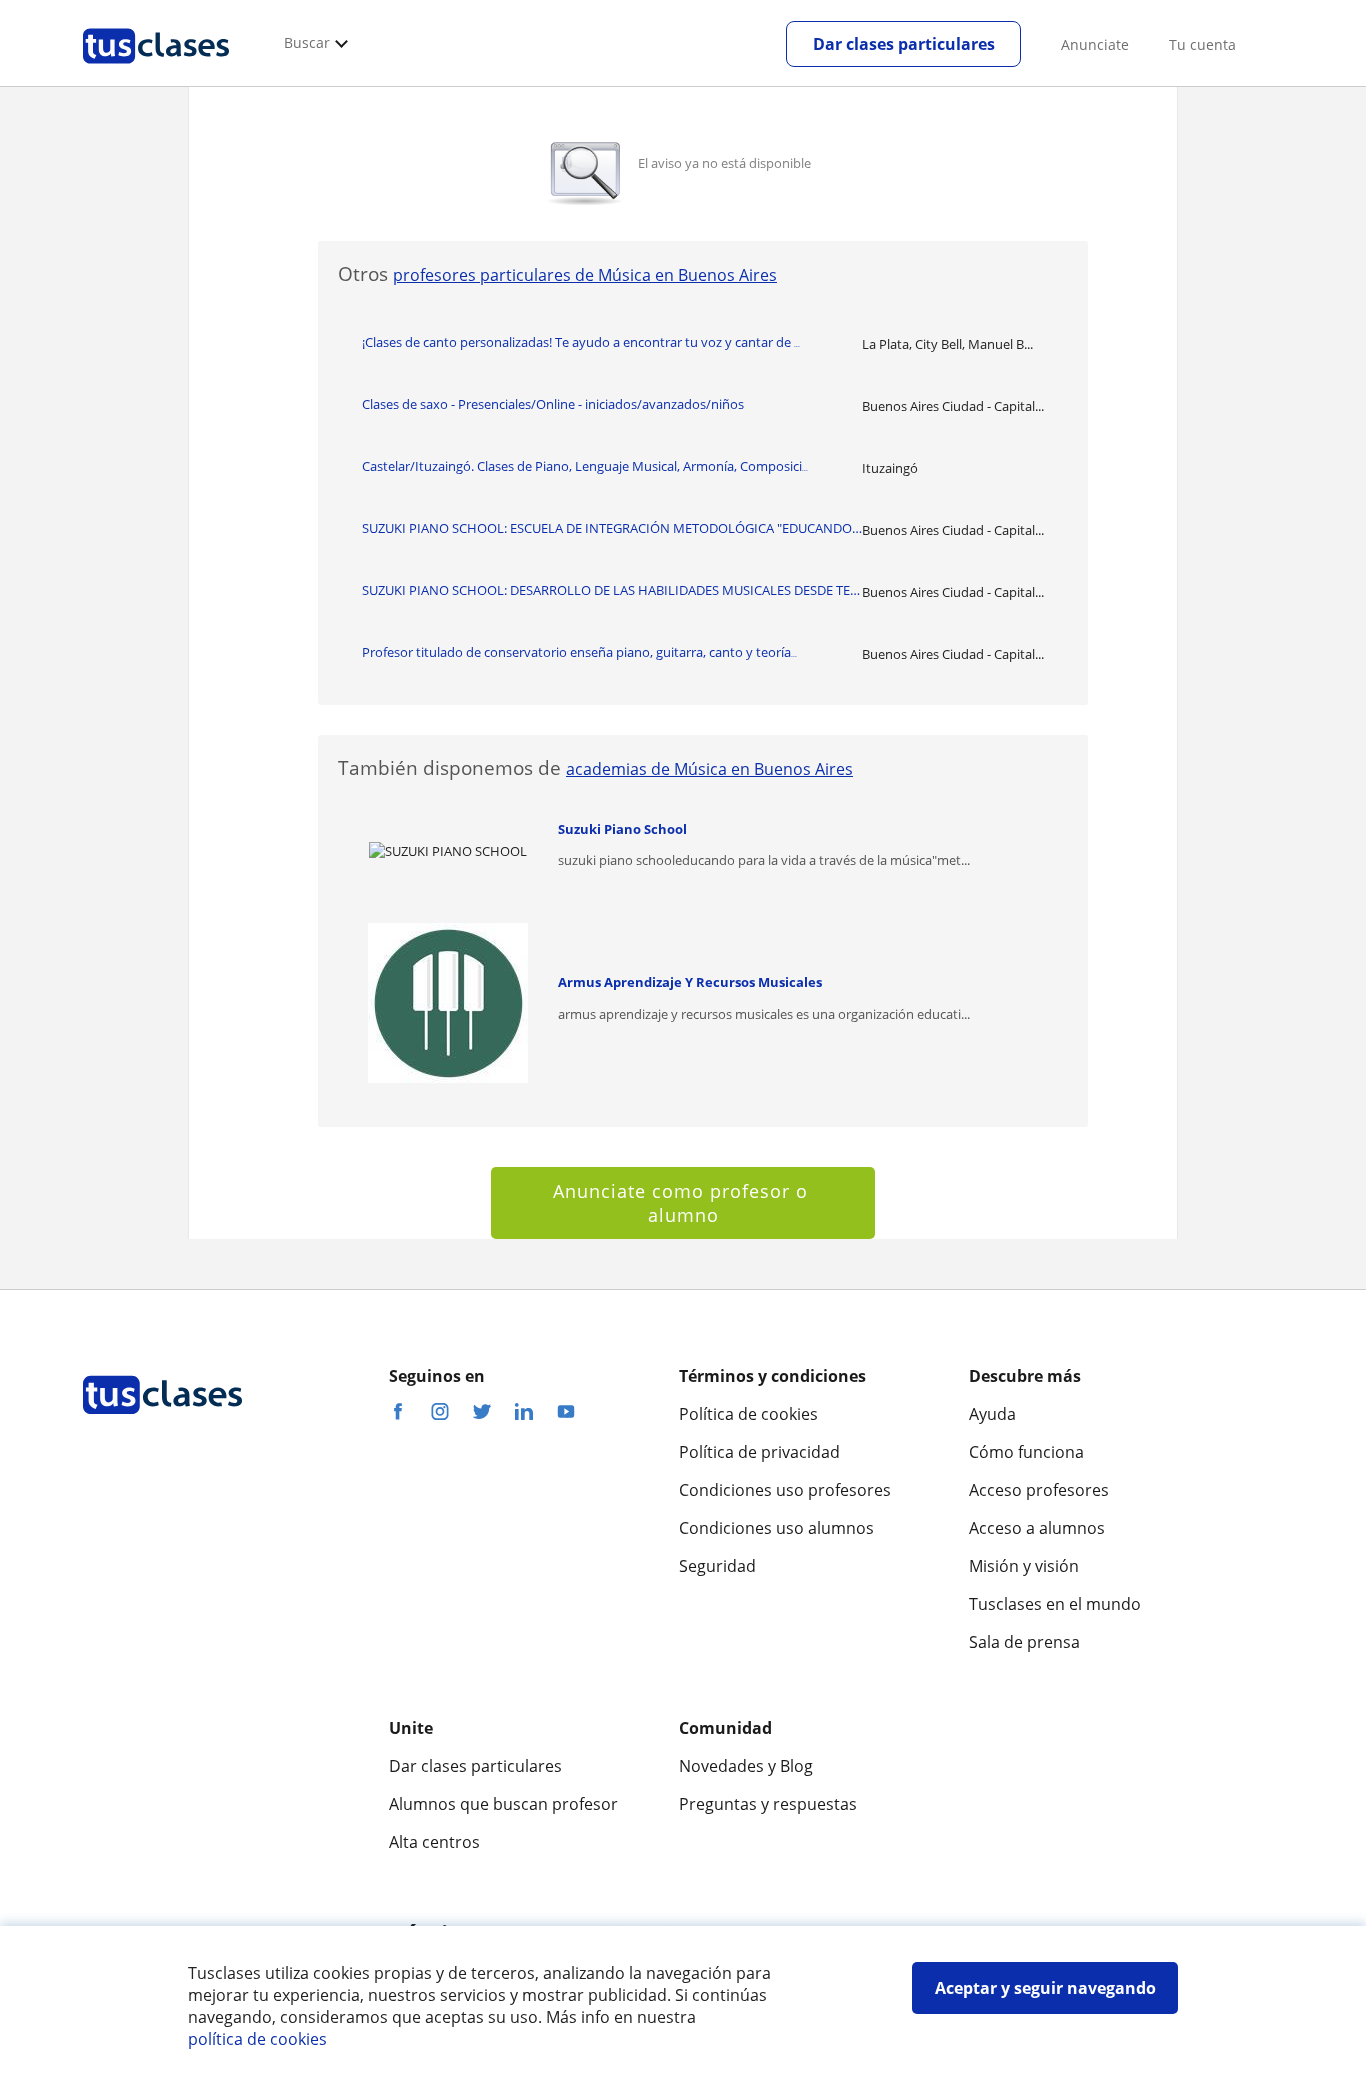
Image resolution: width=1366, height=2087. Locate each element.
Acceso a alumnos (1037, 1528)
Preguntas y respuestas (768, 1804)
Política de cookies (748, 1414)
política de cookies (257, 2039)
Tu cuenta (1202, 44)
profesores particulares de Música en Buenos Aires (585, 275)
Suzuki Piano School (622, 829)
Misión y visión (1024, 1566)
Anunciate (1095, 44)
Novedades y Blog (746, 1766)
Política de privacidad (759, 1452)
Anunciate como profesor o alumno (683, 1203)
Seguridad (717, 1566)
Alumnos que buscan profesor (503, 1804)
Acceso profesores (1039, 1490)
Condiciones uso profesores (785, 1490)
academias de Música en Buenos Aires (709, 769)
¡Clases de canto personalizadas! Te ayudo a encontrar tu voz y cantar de (581, 342)
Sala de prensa (1024, 1642)
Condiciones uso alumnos (776, 1528)
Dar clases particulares (904, 44)
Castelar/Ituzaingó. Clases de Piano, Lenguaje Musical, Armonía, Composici (585, 466)
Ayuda (992, 1414)
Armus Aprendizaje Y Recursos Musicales (690, 982)
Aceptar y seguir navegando (1045, 1988)
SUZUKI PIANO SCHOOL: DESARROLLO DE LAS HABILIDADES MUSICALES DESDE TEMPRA (612, 590)
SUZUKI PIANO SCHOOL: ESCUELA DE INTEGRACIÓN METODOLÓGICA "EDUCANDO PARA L (612, 528)
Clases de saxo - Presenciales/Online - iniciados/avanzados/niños (553, 404)
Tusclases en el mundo (1055, 1604)
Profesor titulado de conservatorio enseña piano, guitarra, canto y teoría (579, 652)
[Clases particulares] (156, 71)
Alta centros (434, 1842)
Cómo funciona (1026, 1452)
